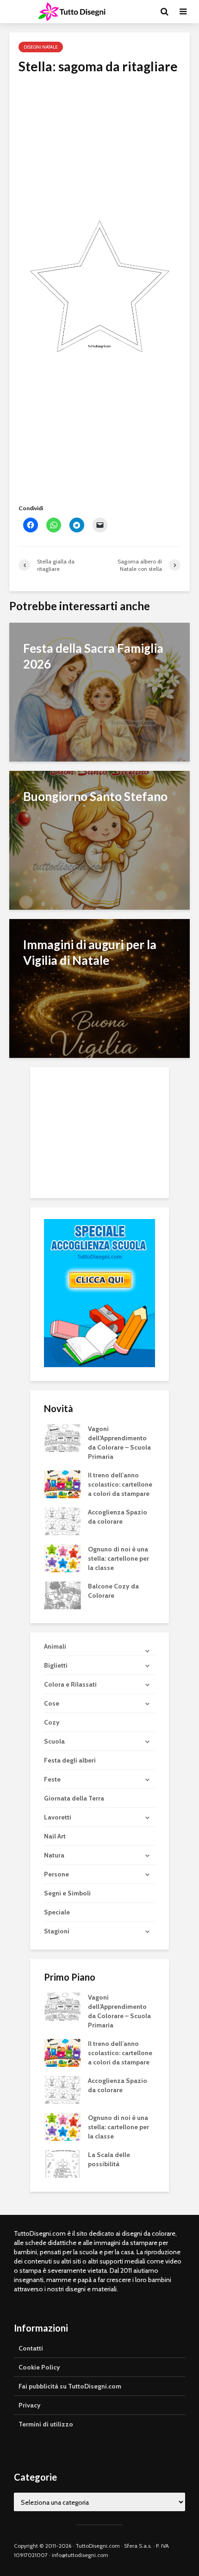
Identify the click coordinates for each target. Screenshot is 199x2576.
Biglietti (56, 1665)
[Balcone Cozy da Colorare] (62, 1594)
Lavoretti (58, 1817)
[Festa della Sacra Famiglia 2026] (99, 691)
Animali (55, 1646)
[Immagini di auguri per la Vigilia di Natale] (99, 988)
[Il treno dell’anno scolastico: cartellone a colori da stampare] (62, 1483)
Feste (52, 1779)
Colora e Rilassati (70, 1684)
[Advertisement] (99, 146)
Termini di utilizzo (46, 2424)
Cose (52, 1703)
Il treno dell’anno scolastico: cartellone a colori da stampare (120, 1484)
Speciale (57, 1912)
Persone (56, 1874)
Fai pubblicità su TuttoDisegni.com (70, 2386)
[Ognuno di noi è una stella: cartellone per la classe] (62, 1557)
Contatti (31, 2348)
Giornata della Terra (74, 1798)
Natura (54, 1855)
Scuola (54, 1741)
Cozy (52, 1722)
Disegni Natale (41, 47)
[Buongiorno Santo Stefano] (99, 840)
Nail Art (55, 1836)
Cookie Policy (39, 2367)
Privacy (30, 2405)
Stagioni (57, 1931)
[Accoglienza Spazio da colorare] (62, 1520)
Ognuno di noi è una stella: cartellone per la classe (118, 1558)
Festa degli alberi (70, 1760)
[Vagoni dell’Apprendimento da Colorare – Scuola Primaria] (62, 1437)
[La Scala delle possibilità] (62, 2163)
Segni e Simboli (67, 1893)
